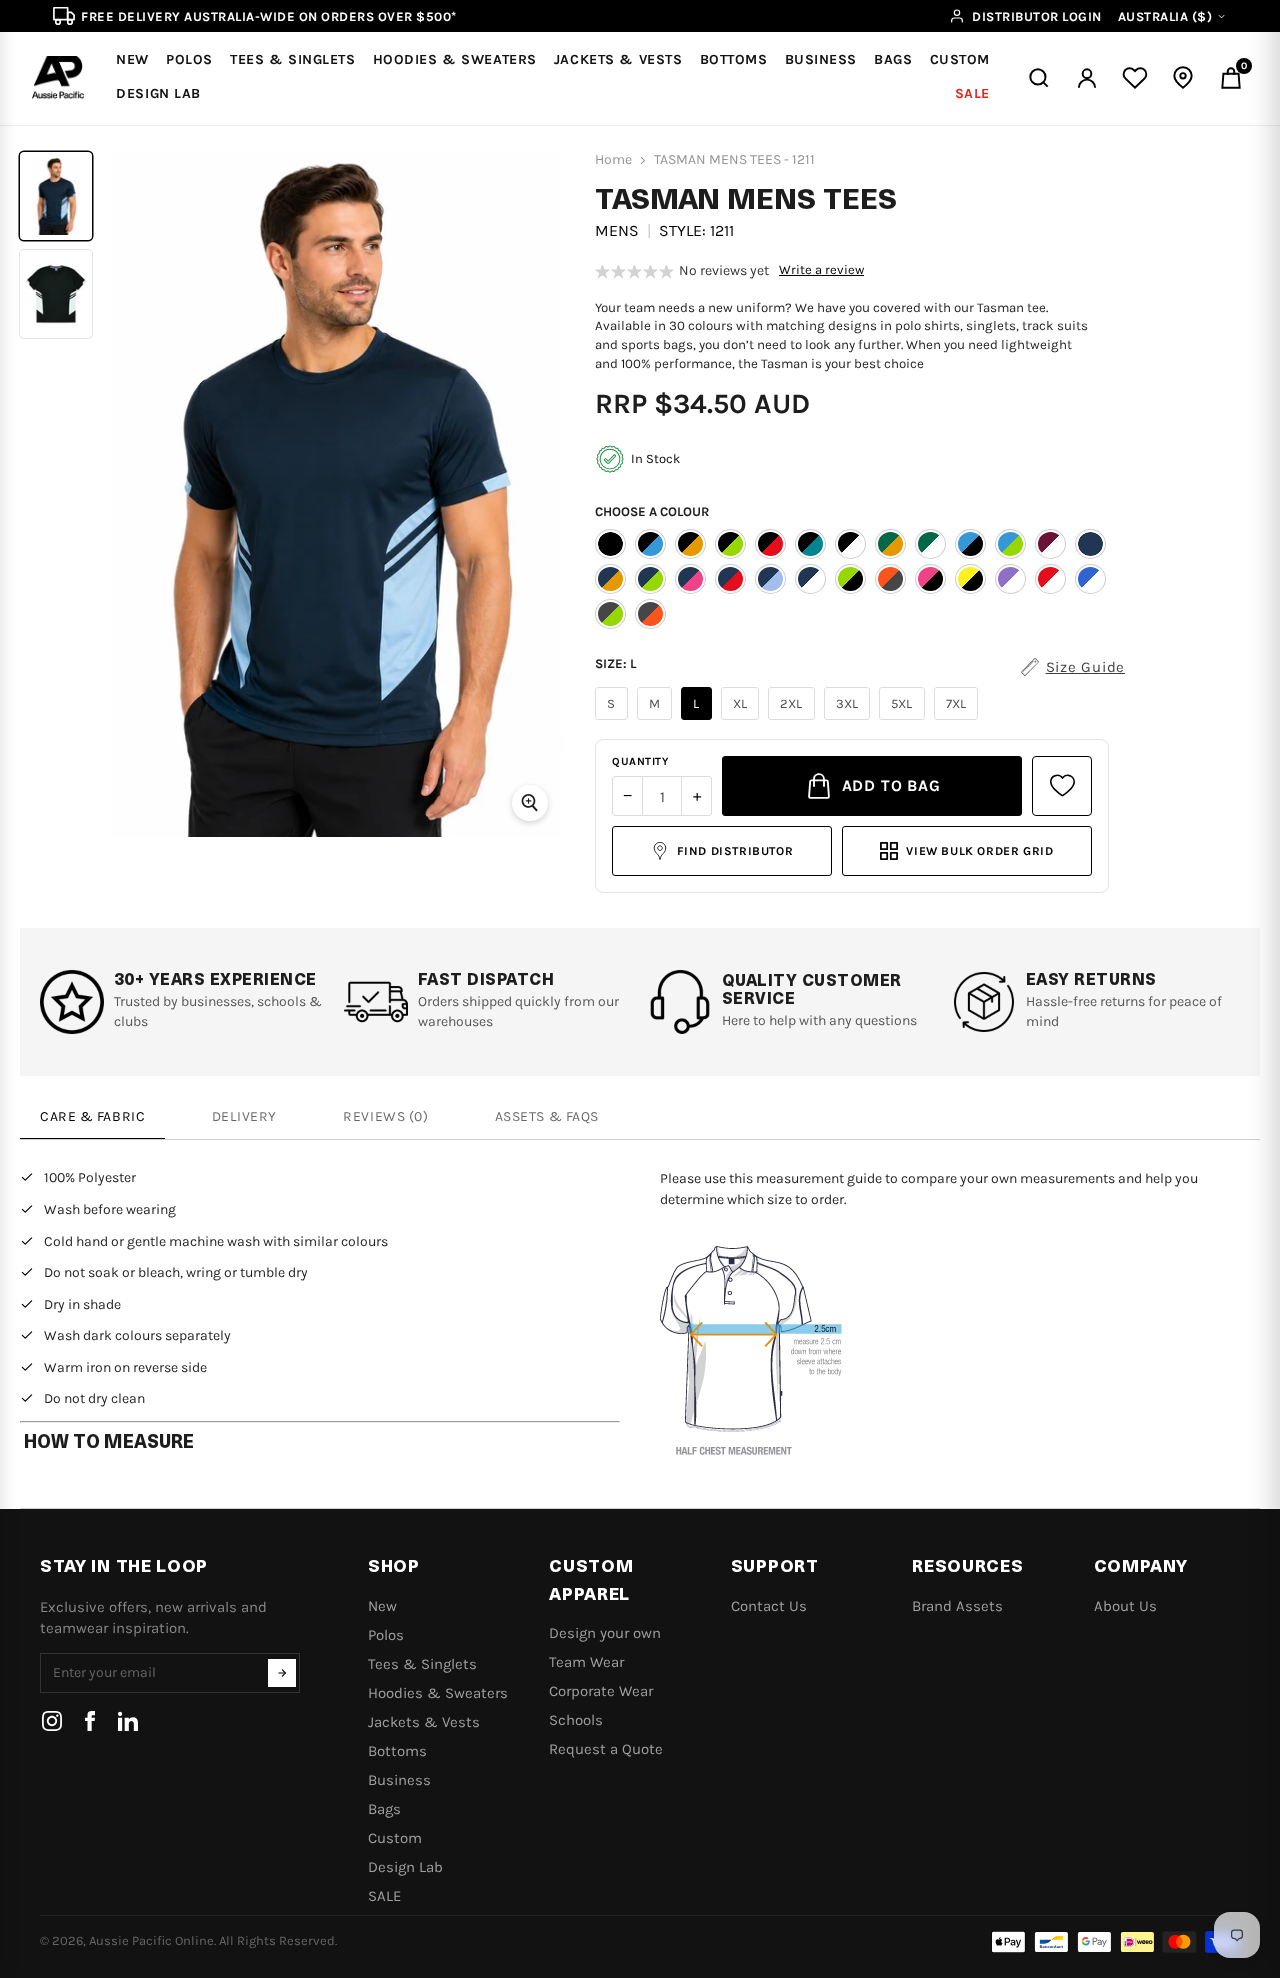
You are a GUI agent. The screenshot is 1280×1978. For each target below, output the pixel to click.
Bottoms (397, 1751)
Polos (386, 1635)
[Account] (1087, 78)
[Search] (1039, 78)
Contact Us (769, 1606)
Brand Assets (957, 1606)
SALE (384, 1896)
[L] (699, 720)
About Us (1125, 1606)
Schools (576, 1720)
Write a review (821, 270)
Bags (384, 1809)
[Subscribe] (282, 1673)
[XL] (743, 720)
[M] (657, 720)
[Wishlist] (1135, 78)
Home (613, 160)
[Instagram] (52, 1721)
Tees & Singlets (422, 1664)
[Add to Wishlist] (1062, 786)
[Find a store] (1183, 78)
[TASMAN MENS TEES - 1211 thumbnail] (56, 196)
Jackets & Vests (424, 1722)
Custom (395, 1838)
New (382, 1606)
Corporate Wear (601, 1691)
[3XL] (850, 720)
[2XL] (794, 720)
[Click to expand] (530, 803)
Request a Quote (606, 1749)
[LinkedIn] (128, 1721)
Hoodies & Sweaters (438, 1693)
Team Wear (586, 1662)
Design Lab (405, 1867)
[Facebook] (90, 1721)
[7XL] (959, 720)
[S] (614, 720)
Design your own (605, 1633)
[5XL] (904, 720)
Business (399, 1780)
